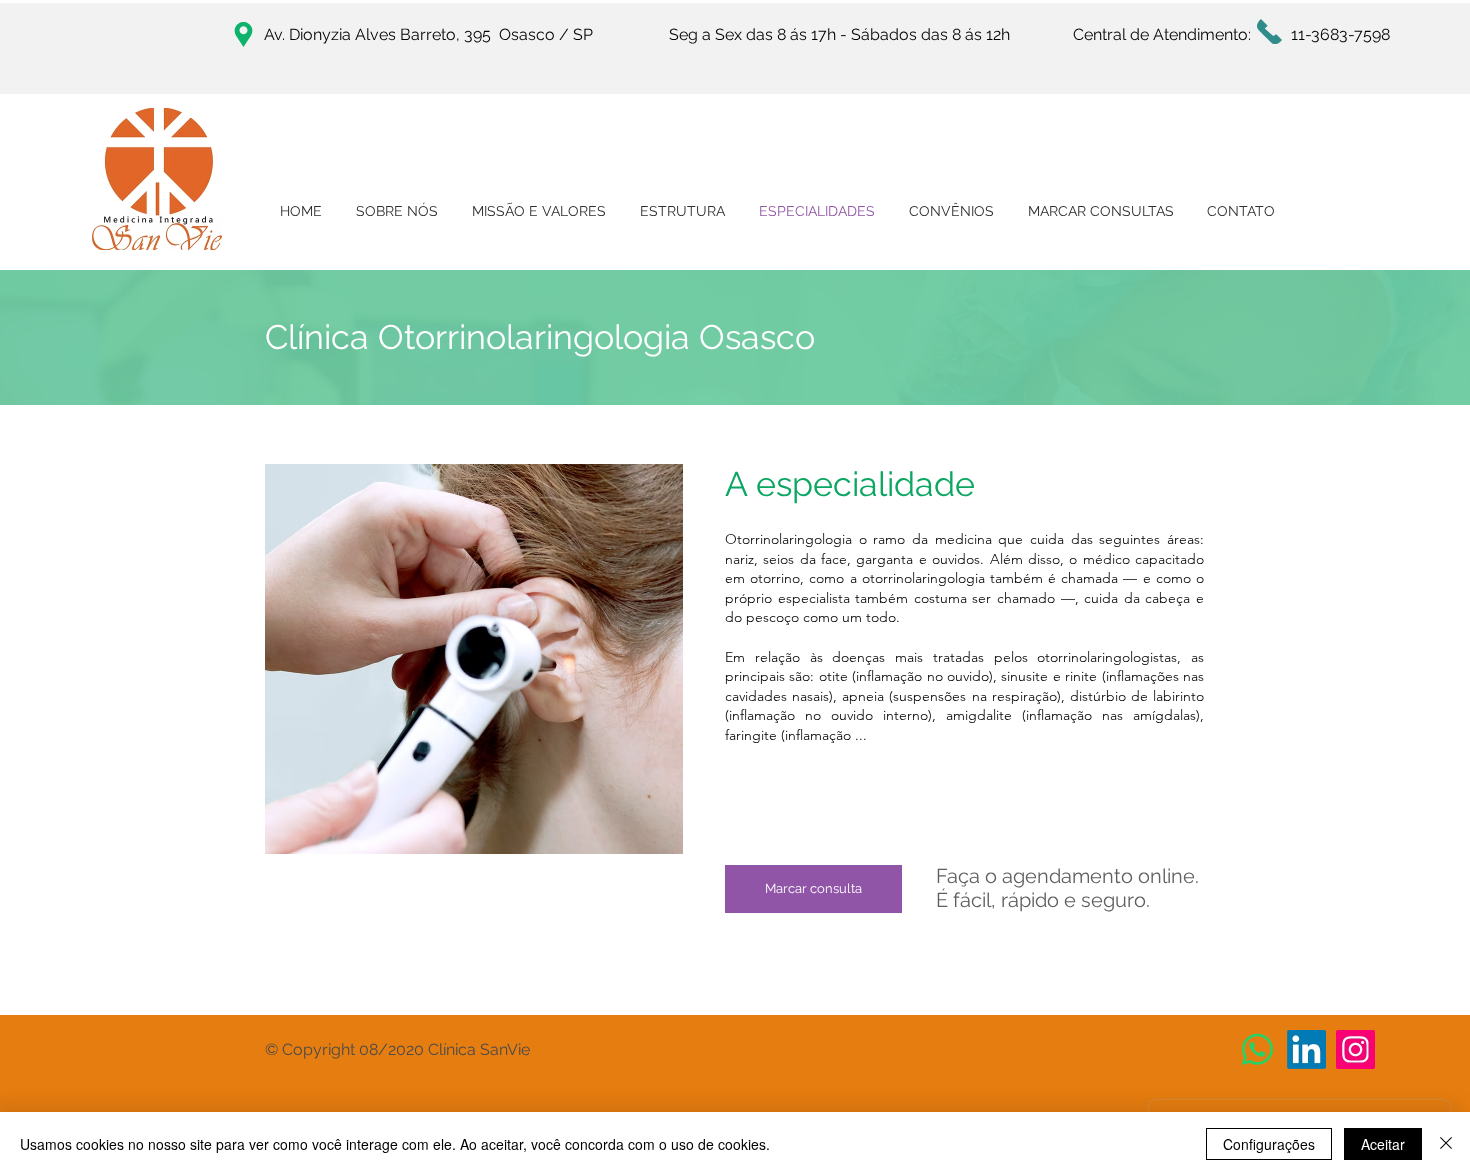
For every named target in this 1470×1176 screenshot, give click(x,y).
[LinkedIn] (1306, 1049)
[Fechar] (1446, 1144)
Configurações (1269, 1144)
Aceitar (1383, 1144)
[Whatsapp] (1257, 1049)
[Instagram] (1355, 1049)
